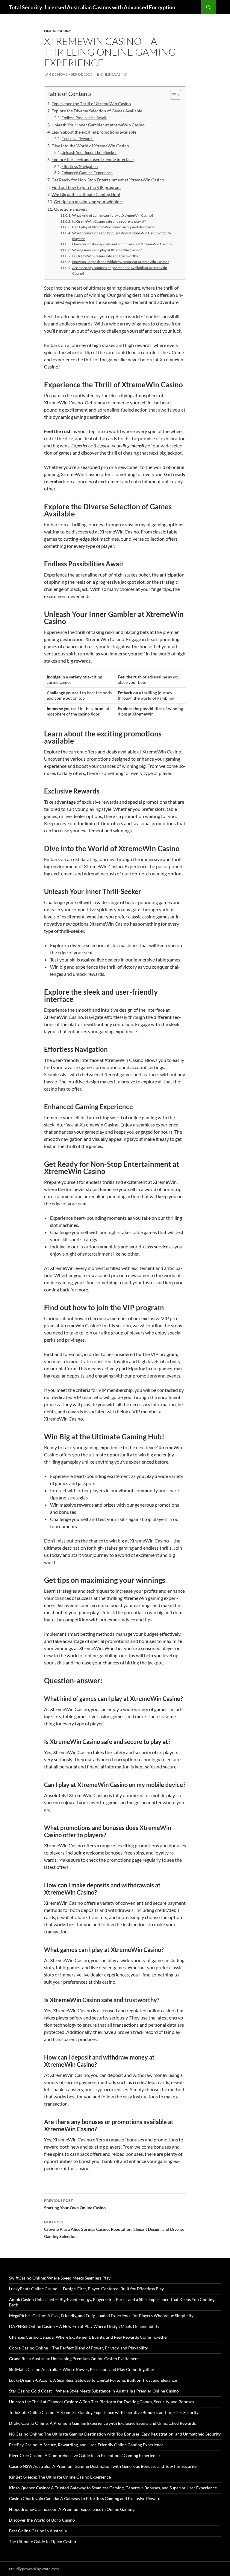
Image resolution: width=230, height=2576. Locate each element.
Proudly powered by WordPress (34, 2569)
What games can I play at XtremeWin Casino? (107, 250)
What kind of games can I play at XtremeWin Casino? (113, 215)
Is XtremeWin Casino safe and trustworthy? (106, 256)
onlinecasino (58, 31)
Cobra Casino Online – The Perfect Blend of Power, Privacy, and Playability (78, 2348)
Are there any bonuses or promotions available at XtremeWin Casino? (120, 270)
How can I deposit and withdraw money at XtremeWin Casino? (120, 262)
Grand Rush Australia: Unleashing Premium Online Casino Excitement (74, 2359)
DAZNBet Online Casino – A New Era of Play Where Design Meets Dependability (84, 2326)
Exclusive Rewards (77, 139)
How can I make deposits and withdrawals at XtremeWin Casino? (122, 244)
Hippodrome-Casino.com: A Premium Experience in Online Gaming (72, 2509)
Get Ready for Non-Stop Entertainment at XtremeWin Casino (108, 180)
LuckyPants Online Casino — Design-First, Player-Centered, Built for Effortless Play (86, 2289)
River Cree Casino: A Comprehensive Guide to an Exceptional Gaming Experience (84, 2455)
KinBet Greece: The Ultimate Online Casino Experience (60, 2477)
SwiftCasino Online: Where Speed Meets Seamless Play (60, 2278)
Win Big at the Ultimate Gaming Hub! (86, 194)
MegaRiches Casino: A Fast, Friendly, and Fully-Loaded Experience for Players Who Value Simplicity (101, 2316)
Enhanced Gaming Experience (87, 173)
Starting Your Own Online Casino (75, 2204)
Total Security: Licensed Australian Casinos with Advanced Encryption (92, 7)
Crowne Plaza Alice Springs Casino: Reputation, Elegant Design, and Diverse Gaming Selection (114, 2229)
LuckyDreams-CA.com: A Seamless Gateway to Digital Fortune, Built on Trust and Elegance (93, 2380)
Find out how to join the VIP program (86, 187)
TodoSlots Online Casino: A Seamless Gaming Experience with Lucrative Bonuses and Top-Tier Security (104, 2412)
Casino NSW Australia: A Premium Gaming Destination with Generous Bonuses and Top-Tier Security (103, 2466)
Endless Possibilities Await (84, 118)
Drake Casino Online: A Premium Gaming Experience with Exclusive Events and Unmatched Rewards (102, 2423)
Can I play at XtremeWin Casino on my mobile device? (114, 227)
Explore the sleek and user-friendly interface (93, 159)
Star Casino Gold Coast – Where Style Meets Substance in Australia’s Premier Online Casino (94, 2391)
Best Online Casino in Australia (38, 2531)
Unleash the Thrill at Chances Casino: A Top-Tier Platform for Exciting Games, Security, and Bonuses (102, 2402)
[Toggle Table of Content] (173, 95)
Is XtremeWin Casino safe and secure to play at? (109, 221)
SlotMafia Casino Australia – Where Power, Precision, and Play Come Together (82, 2369)
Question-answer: (71, 209)
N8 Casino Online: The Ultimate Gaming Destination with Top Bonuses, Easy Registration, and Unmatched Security (115, 2434)
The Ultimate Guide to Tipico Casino (43, 2541)
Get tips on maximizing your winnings (89, 202)
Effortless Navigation (80, 166)
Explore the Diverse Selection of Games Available (97, 111)
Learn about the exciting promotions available (94, 132)
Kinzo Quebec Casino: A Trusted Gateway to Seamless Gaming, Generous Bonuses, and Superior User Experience (113, 2488)
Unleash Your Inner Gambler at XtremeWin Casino (98, 125)
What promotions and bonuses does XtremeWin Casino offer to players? (122, 236)
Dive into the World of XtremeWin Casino (90, 146)
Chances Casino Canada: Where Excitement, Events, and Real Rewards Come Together (89, 2337)
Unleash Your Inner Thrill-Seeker (89, 152)
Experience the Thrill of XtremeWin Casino (91, 104)
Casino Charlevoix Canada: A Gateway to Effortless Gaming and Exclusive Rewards (86, 2498)
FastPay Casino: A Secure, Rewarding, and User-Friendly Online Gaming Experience (86, 2445)
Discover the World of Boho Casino (42, 2520)
